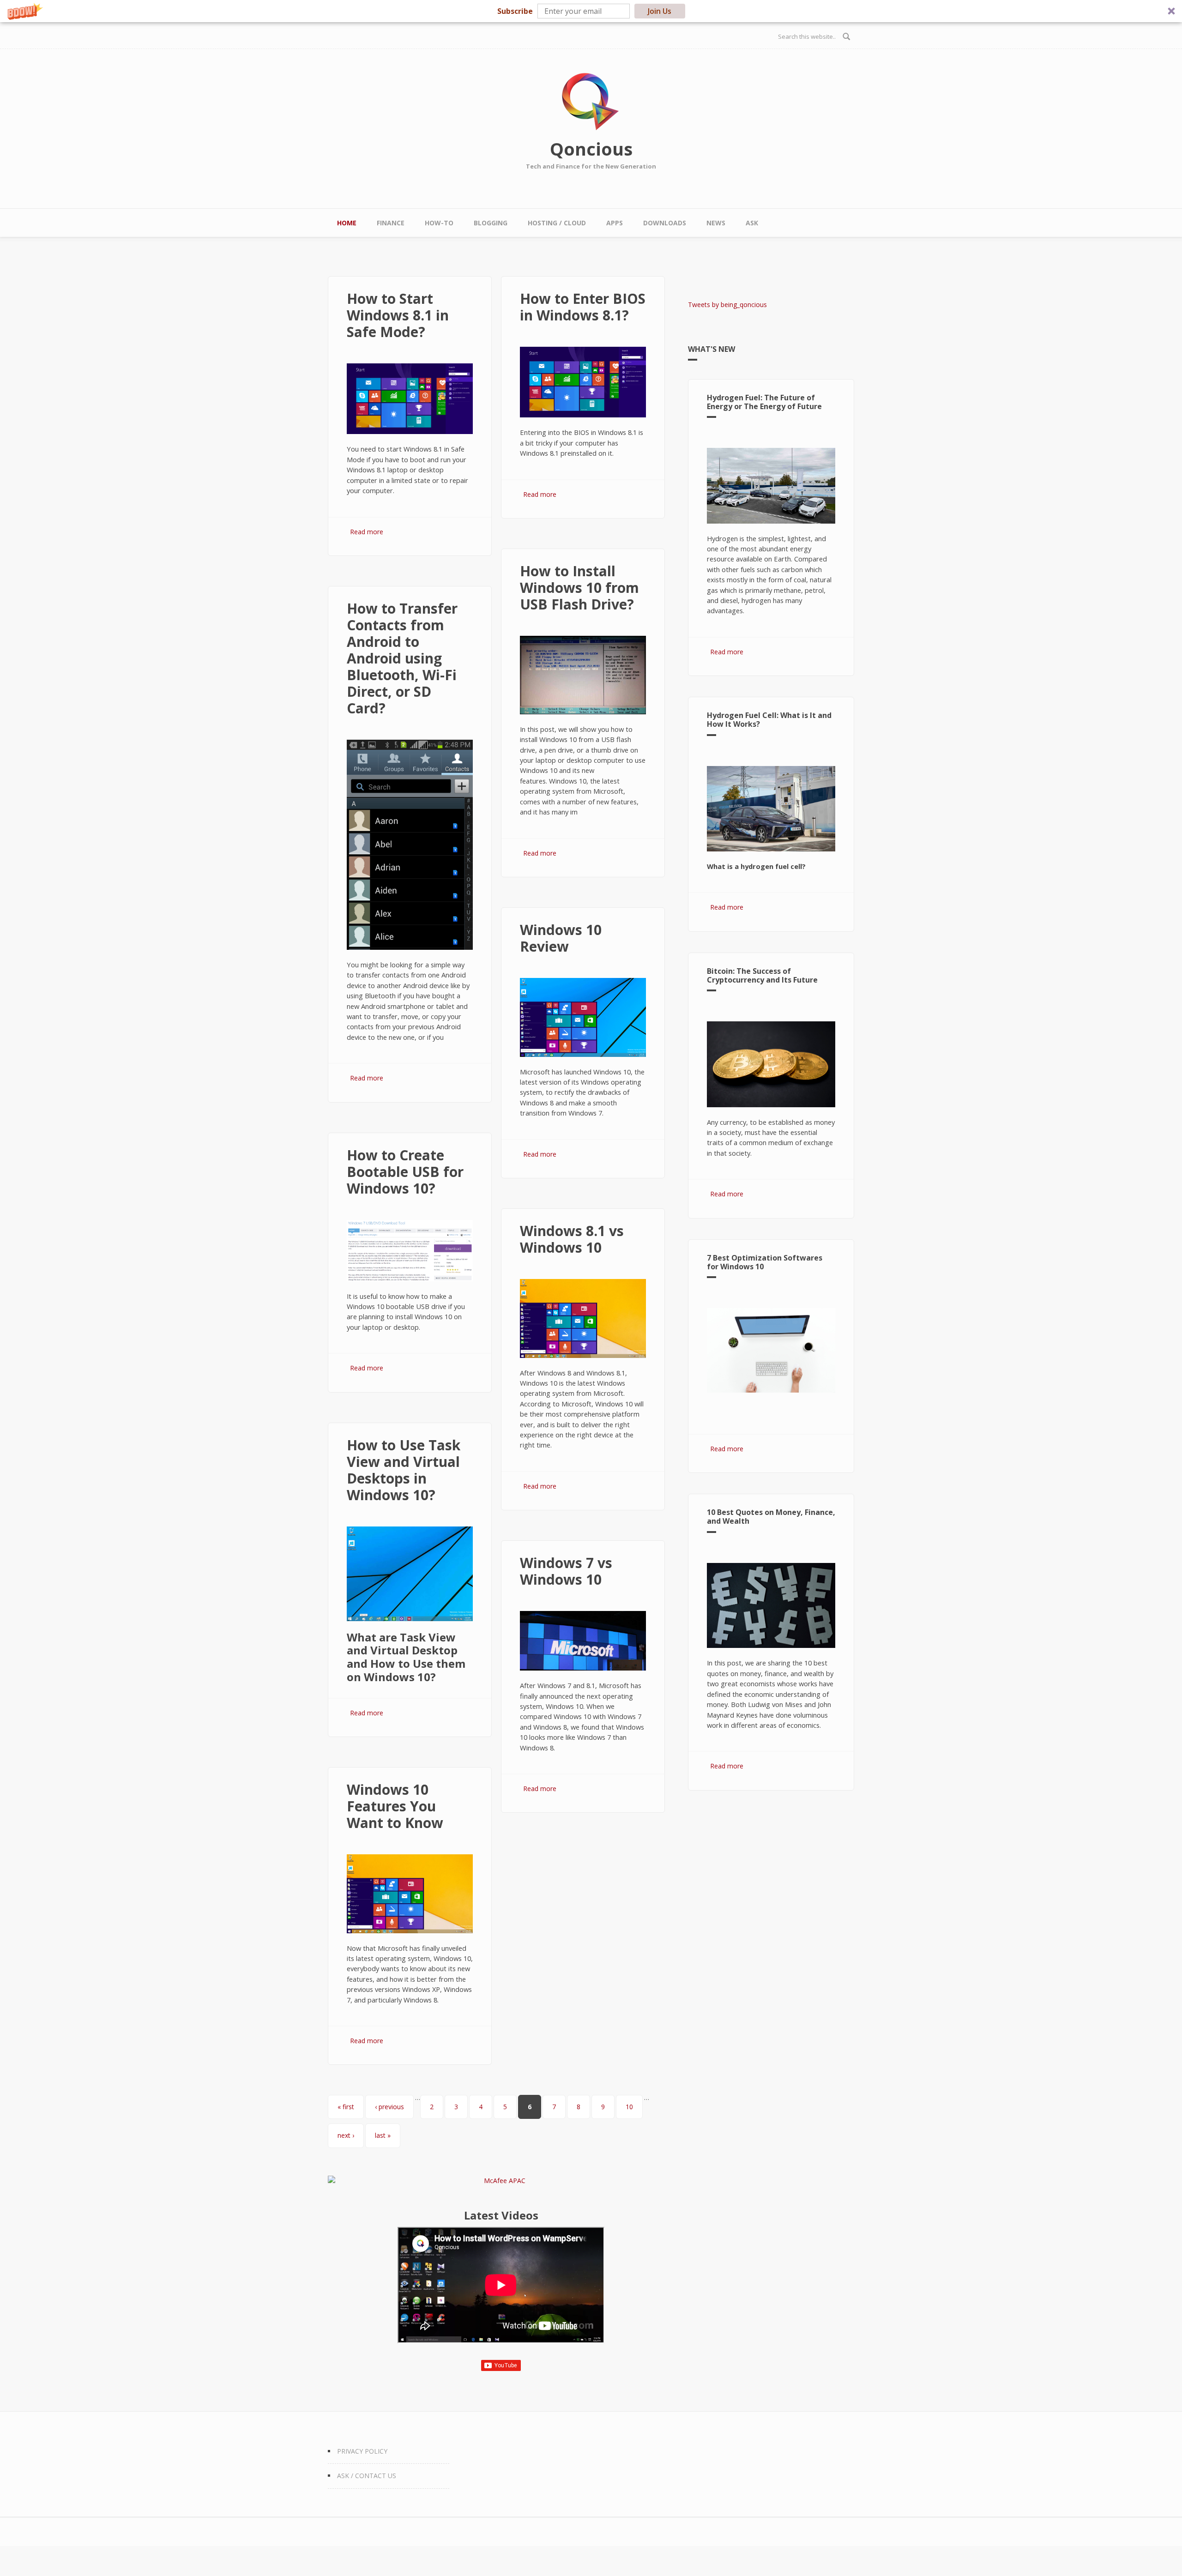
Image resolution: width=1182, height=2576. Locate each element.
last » (383, 2135)
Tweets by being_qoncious (727, 305)
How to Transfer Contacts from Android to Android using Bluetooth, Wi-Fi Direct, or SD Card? (402, 658)
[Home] (591, 102)
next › (346, 2135)
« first (346, 2107)
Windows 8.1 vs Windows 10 (572, 1239)
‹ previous (389, 2107)
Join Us (660, 11)
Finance (391, 223)
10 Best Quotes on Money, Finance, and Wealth (771, 1517)
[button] (591, 11)
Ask (752, 223)
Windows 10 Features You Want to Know (395, 1806)
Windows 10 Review (561, 938)
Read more (367, 532)
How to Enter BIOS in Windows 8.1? (583, 307)
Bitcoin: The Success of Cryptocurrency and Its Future (762, 975)
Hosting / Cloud (557, 223)
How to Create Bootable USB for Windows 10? (405, 1172)
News (716, 223)
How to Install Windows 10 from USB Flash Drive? (579, 588)
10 (629, 2107)
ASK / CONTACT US (367, 2476)
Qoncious (591, 149)
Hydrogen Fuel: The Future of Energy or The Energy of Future (764, 402)
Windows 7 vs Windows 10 (566, 1571)
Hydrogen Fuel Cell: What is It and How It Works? (769, 720)
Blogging (491, 223)
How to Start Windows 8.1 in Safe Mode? (398, 315)
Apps (615, 223)
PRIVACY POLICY (362, 2451)
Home (347, 223)
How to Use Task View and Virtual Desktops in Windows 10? (404, 1470)
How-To (439, 223)
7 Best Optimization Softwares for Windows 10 (765, 1262)
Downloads (665, 223)
